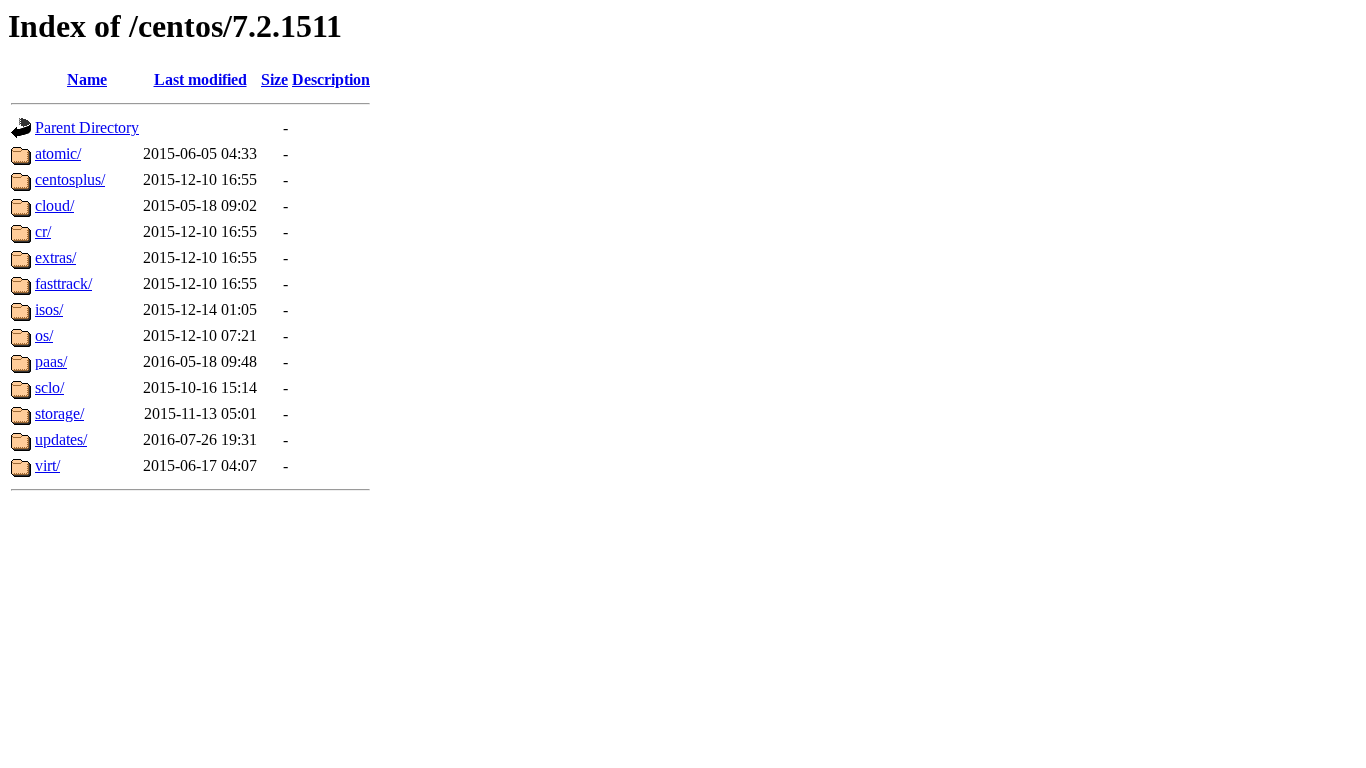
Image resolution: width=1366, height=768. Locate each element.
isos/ (49, 309)
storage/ (59, 413)
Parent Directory (87, 127)
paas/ (51, 361)
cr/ (43, 231)
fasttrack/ (63, 283)
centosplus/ (70, 179)
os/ (44, 335)
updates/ (61, 439)
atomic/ (58, 153)
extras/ (55, 257)
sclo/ (49, 387)
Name (87, 79)
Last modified (200, 79)
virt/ (47, 465)
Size (274, 79)
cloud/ (54, 205)
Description (331, 79)
